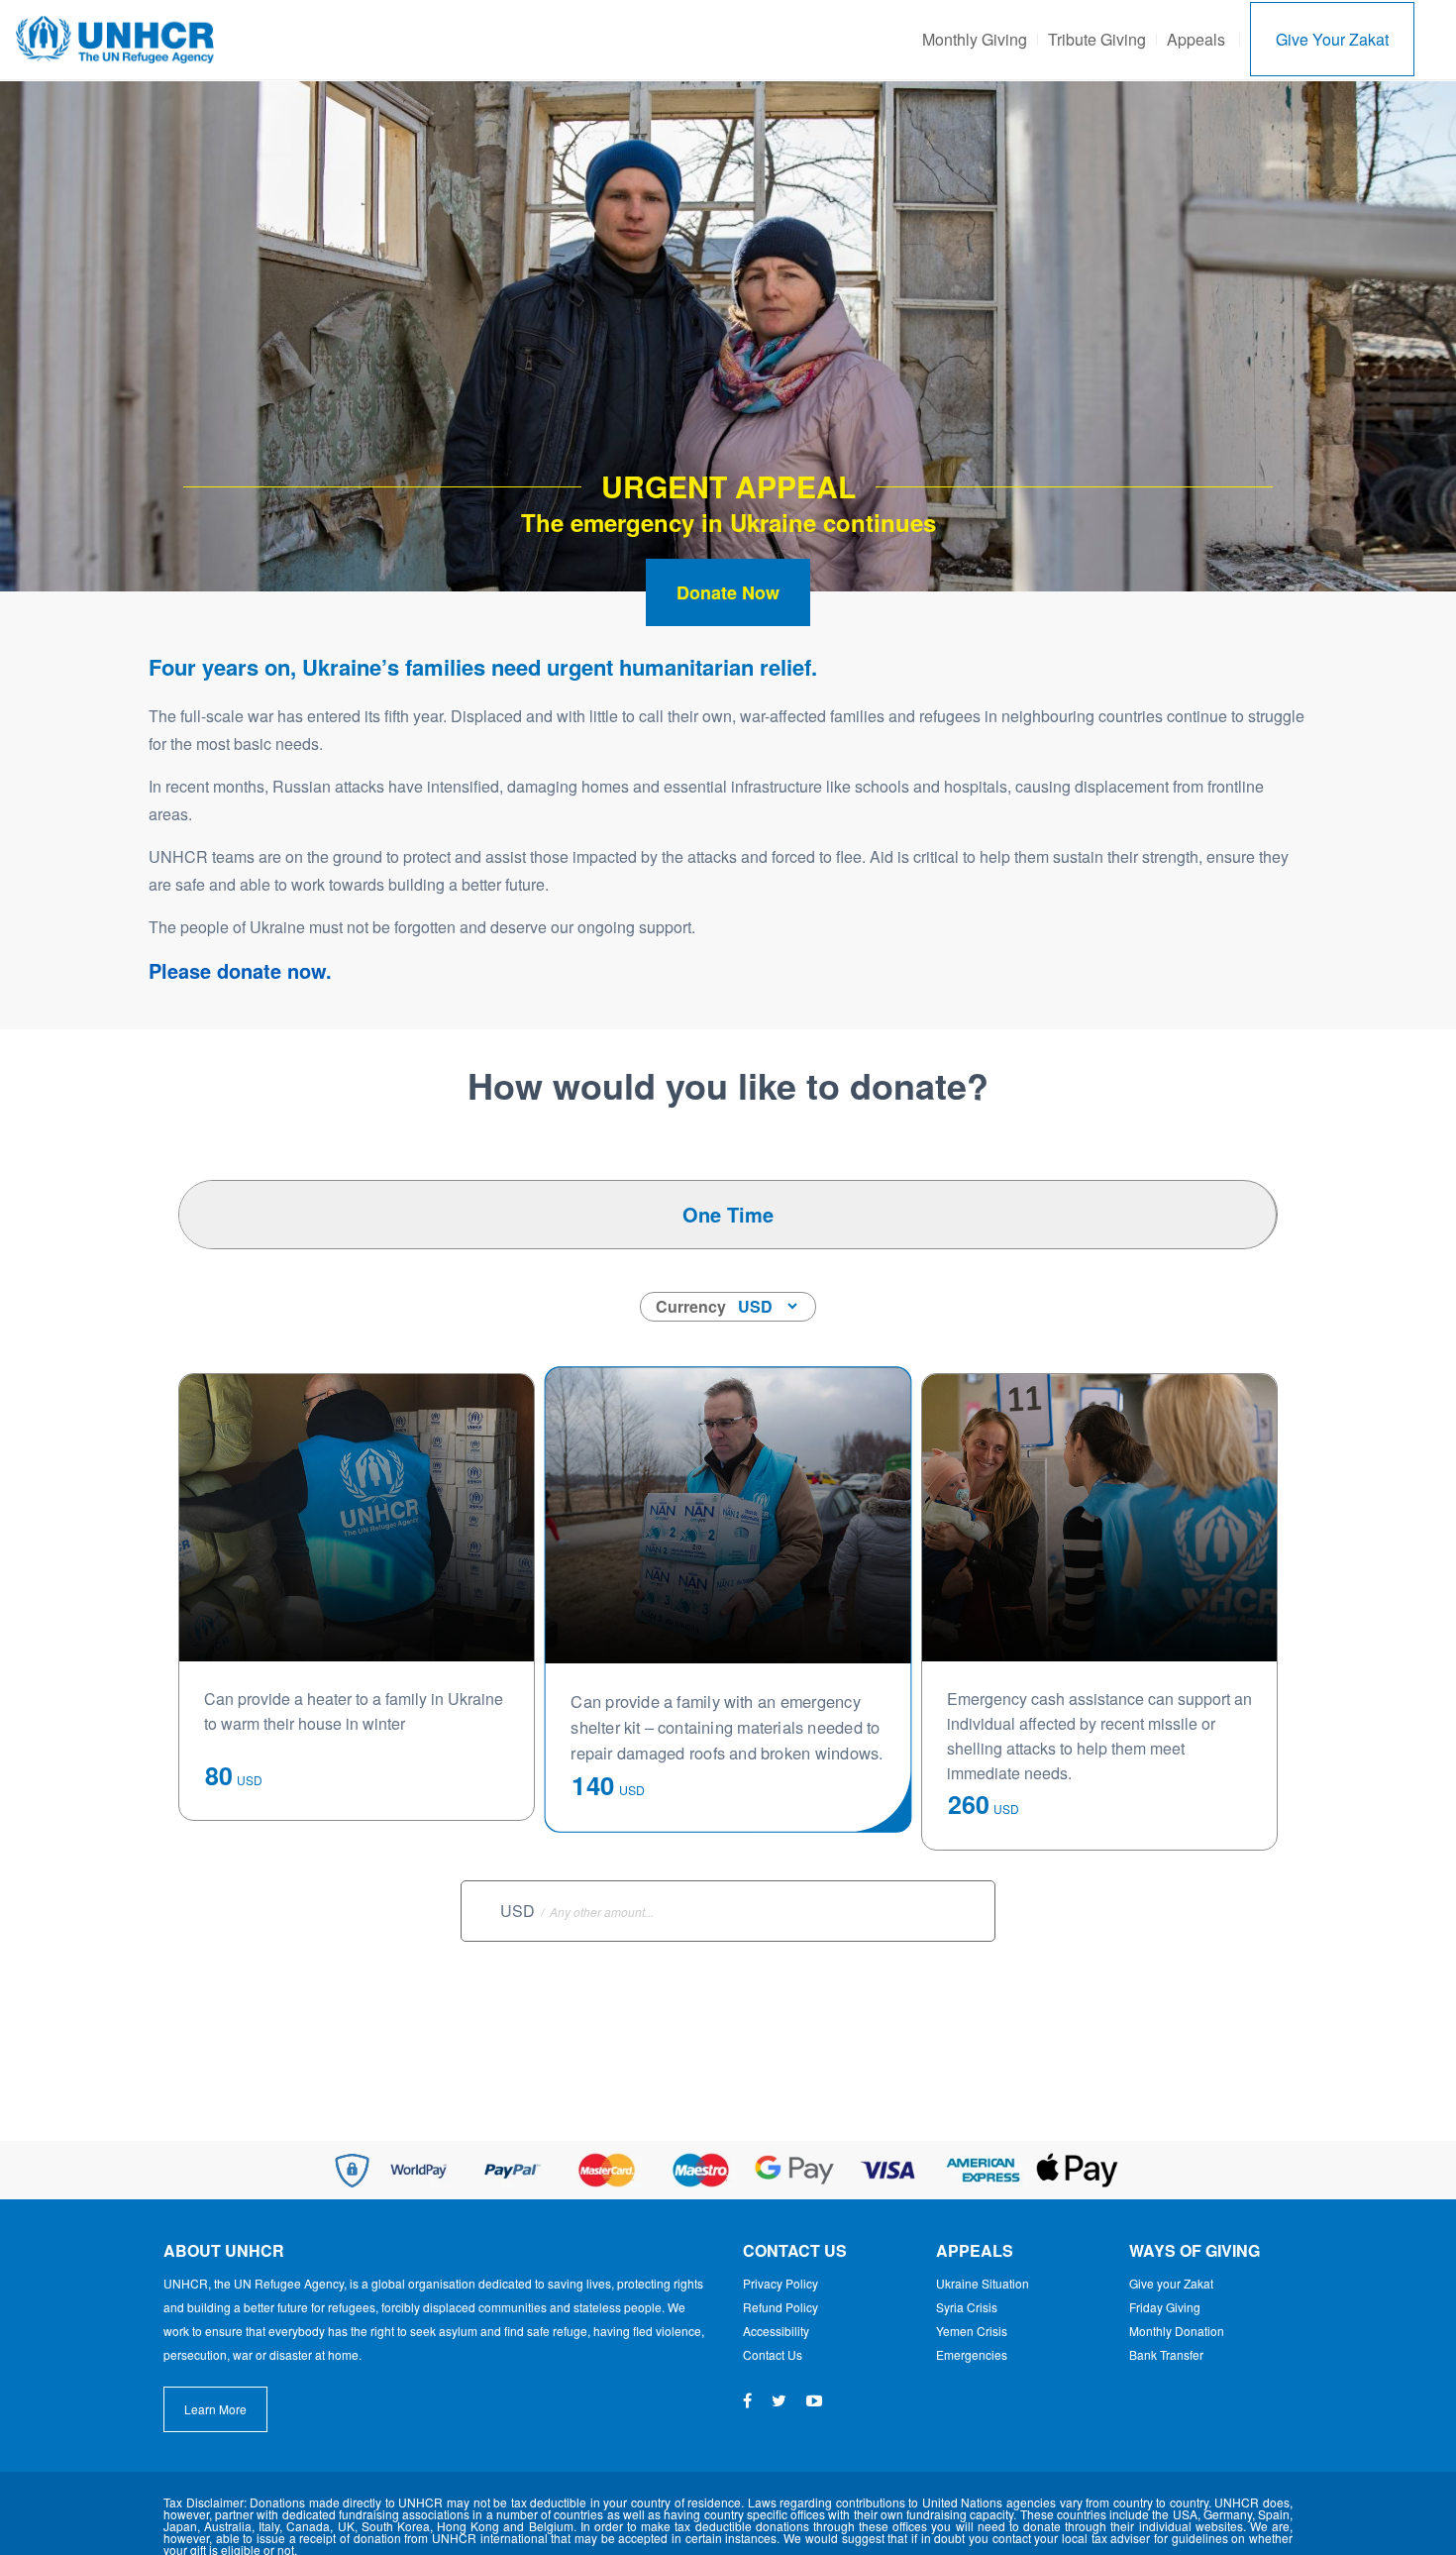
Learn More (215, 2409)
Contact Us (773, 2354)
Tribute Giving (1097, 39)
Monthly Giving (975, 39)
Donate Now (728, 592)
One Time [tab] (728, 1214)
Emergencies (972, 2354)
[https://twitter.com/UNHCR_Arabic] (779, 2400)
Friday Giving (1165, 2307)
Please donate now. (240, 970)
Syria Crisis (967, 2307)
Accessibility (776, 2331)
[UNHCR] (115, 37)
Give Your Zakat (1332, 39)
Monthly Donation (1177, 2331)
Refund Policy (780, 2307)
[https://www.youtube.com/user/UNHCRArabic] (814, 2400)
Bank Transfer (1166, 2354)
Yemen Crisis (972, 2331)
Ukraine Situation (983, 2283)
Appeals (1196, 39)
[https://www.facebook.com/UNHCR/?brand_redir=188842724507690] (747, 2400)
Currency (691, 1306)
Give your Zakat (1171, 2283)
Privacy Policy (780, 2283)
